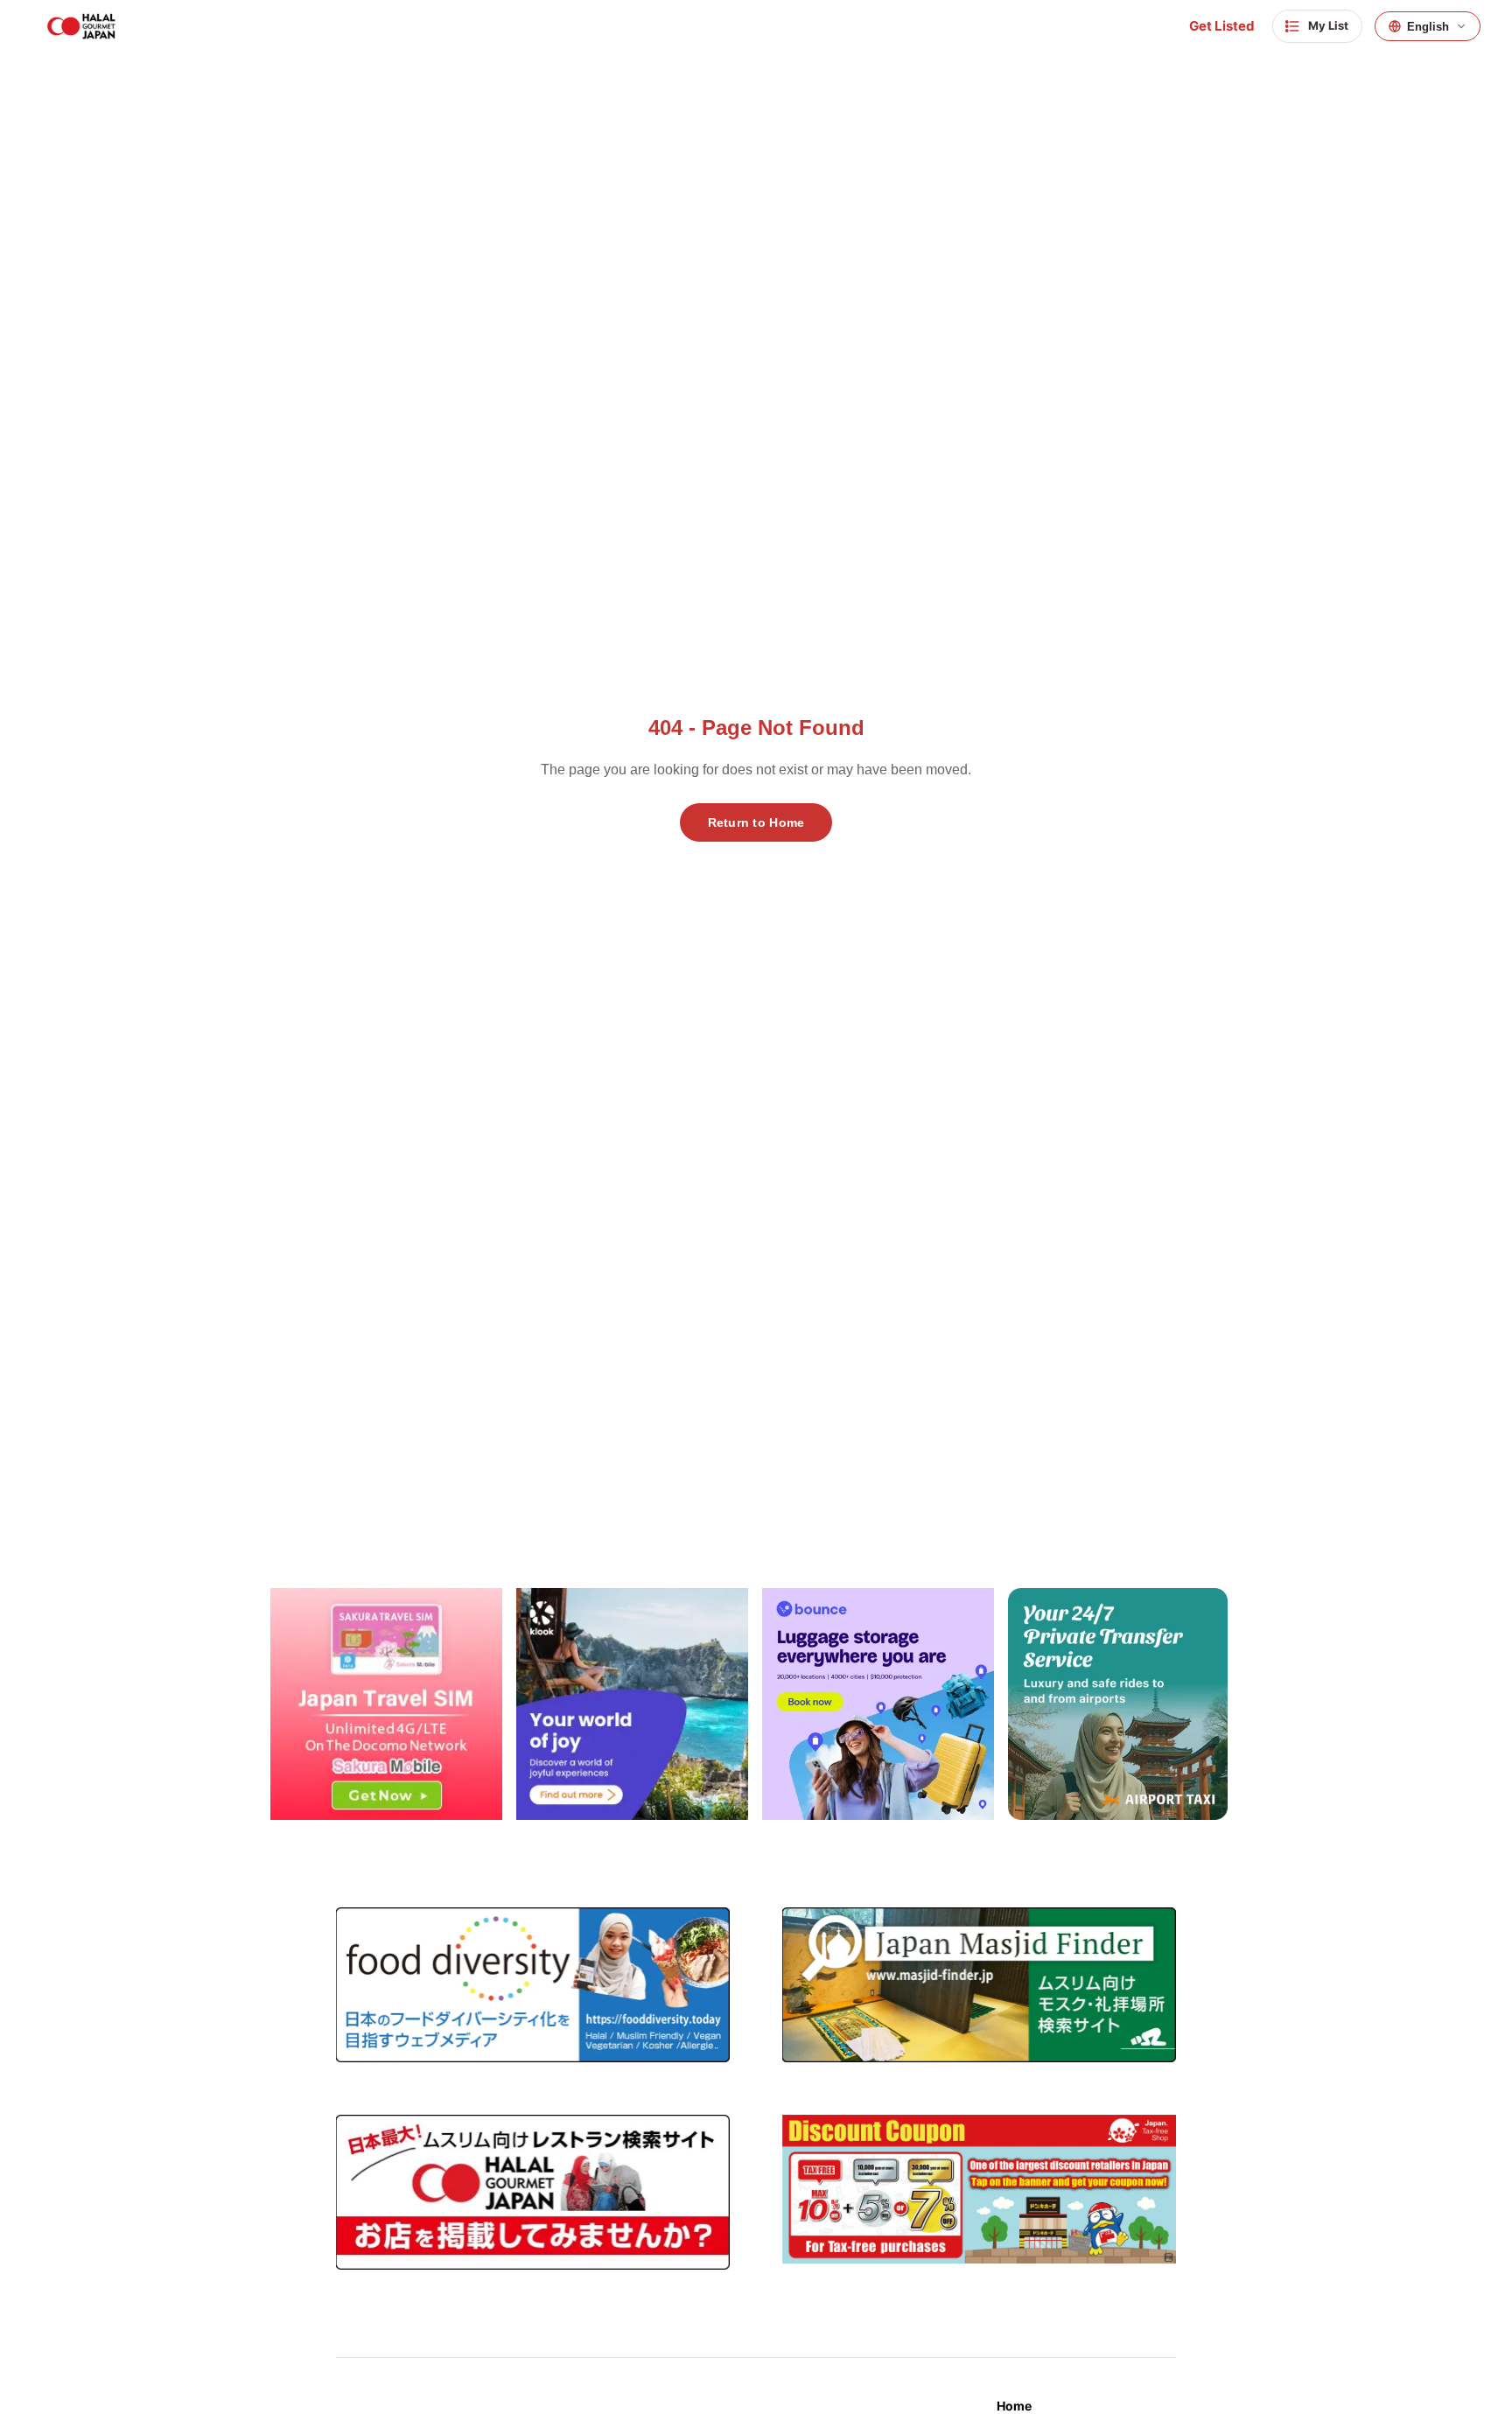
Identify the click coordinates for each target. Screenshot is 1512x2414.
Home (1014, 2406)
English (1428, 27)
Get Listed (1222, 26)
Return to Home (756, 822)
